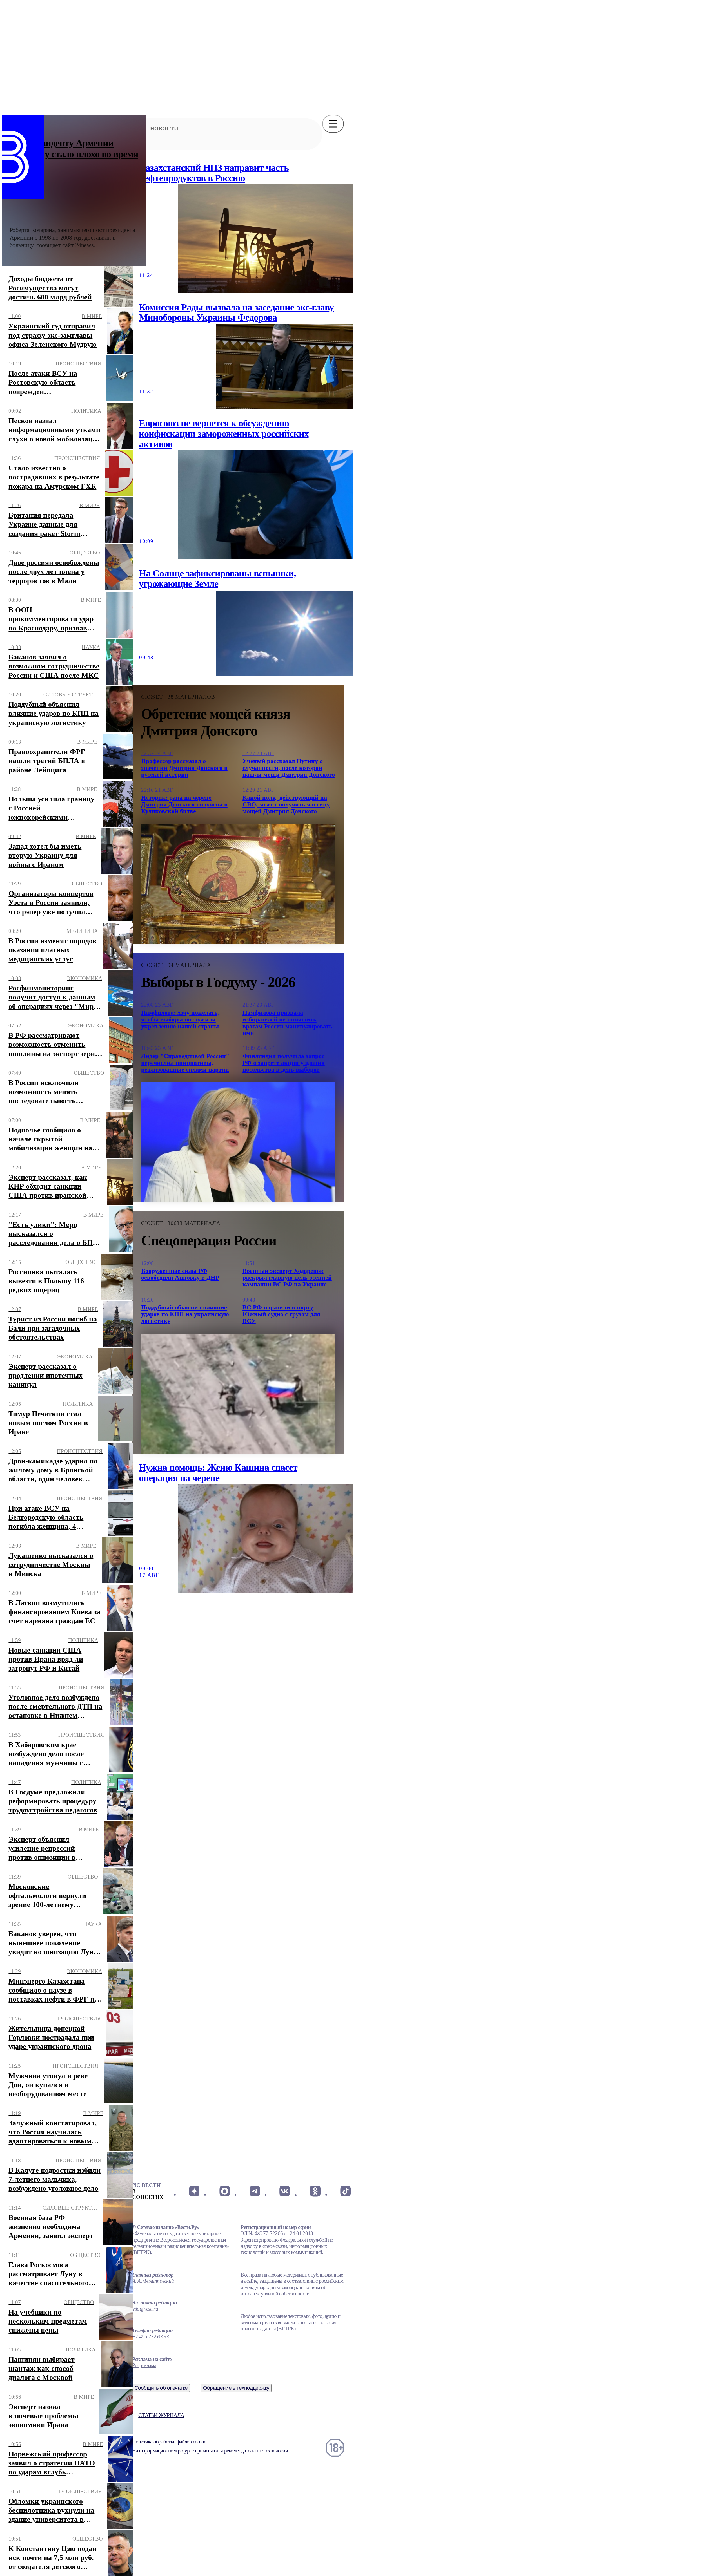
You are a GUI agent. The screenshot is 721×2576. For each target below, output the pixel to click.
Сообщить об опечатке (161, 2388)
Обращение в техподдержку (236, 2388)
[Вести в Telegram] (255, 2191)
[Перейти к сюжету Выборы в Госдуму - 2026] (238, 1142)
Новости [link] (164, 128)
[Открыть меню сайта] (333, 124)
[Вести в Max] (224, 2191)
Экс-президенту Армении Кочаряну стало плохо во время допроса (74, 154)
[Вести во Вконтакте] (285, 2191)
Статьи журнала (161, 2415)
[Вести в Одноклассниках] (315, 2191)
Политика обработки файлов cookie (169, 2442)
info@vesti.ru (145, 2309)
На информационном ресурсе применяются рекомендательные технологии (210, 2451)
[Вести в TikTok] (345, 2191)
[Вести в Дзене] (194, 2191)
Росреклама (144, 2365)
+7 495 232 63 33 (151, 2337)
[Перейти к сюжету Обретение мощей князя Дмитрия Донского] (238, 884)
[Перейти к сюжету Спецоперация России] (238, 1394)
